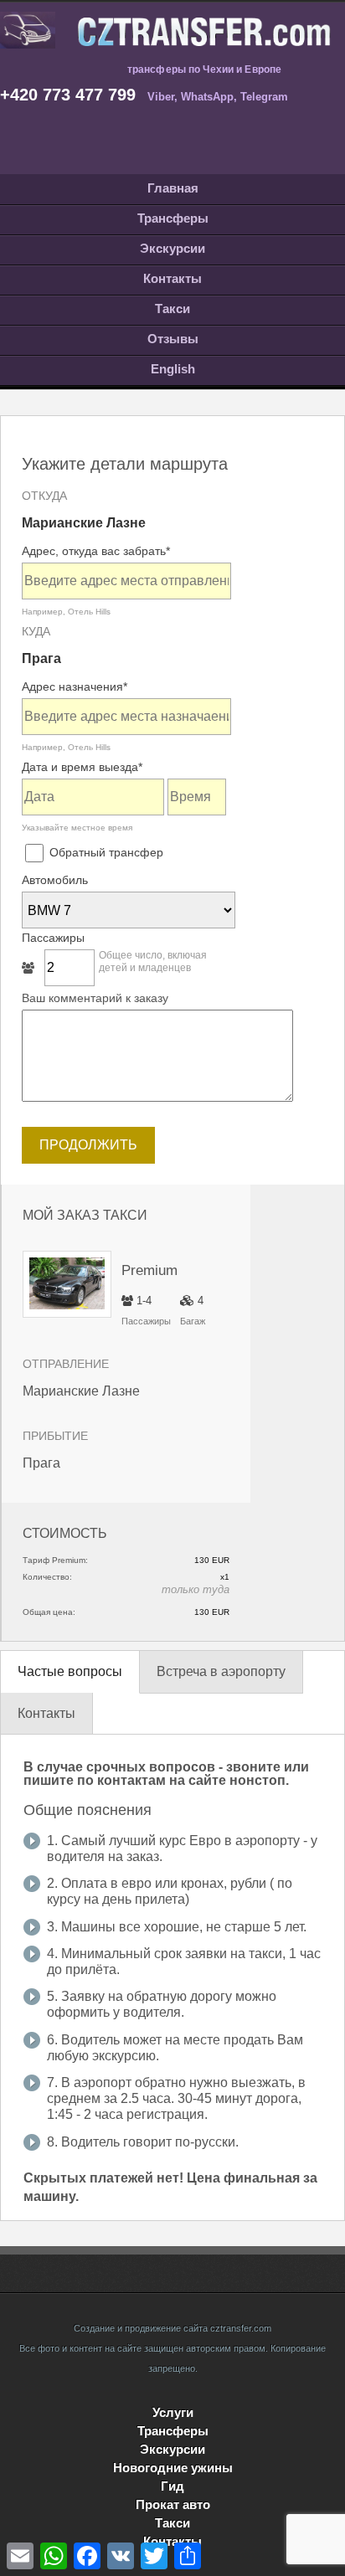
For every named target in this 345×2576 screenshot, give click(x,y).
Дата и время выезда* (82, 767)
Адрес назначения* (75, 686)
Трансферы (173, 218)
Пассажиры (53, 938)
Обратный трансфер (105, 852)
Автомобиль (55, 880)
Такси (172, 309)
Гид (172, 2486)
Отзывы (173, 339)
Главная (173, 188)
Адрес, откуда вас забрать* (96, 551)
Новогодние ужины (173, 2468)
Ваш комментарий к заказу (95, 998)
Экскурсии (172, 248)
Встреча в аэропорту (221, 1671)
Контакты (172, 278)
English (173, 369)
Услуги (173, 2412)
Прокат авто (173, 2504)
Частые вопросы (70, 1671)
